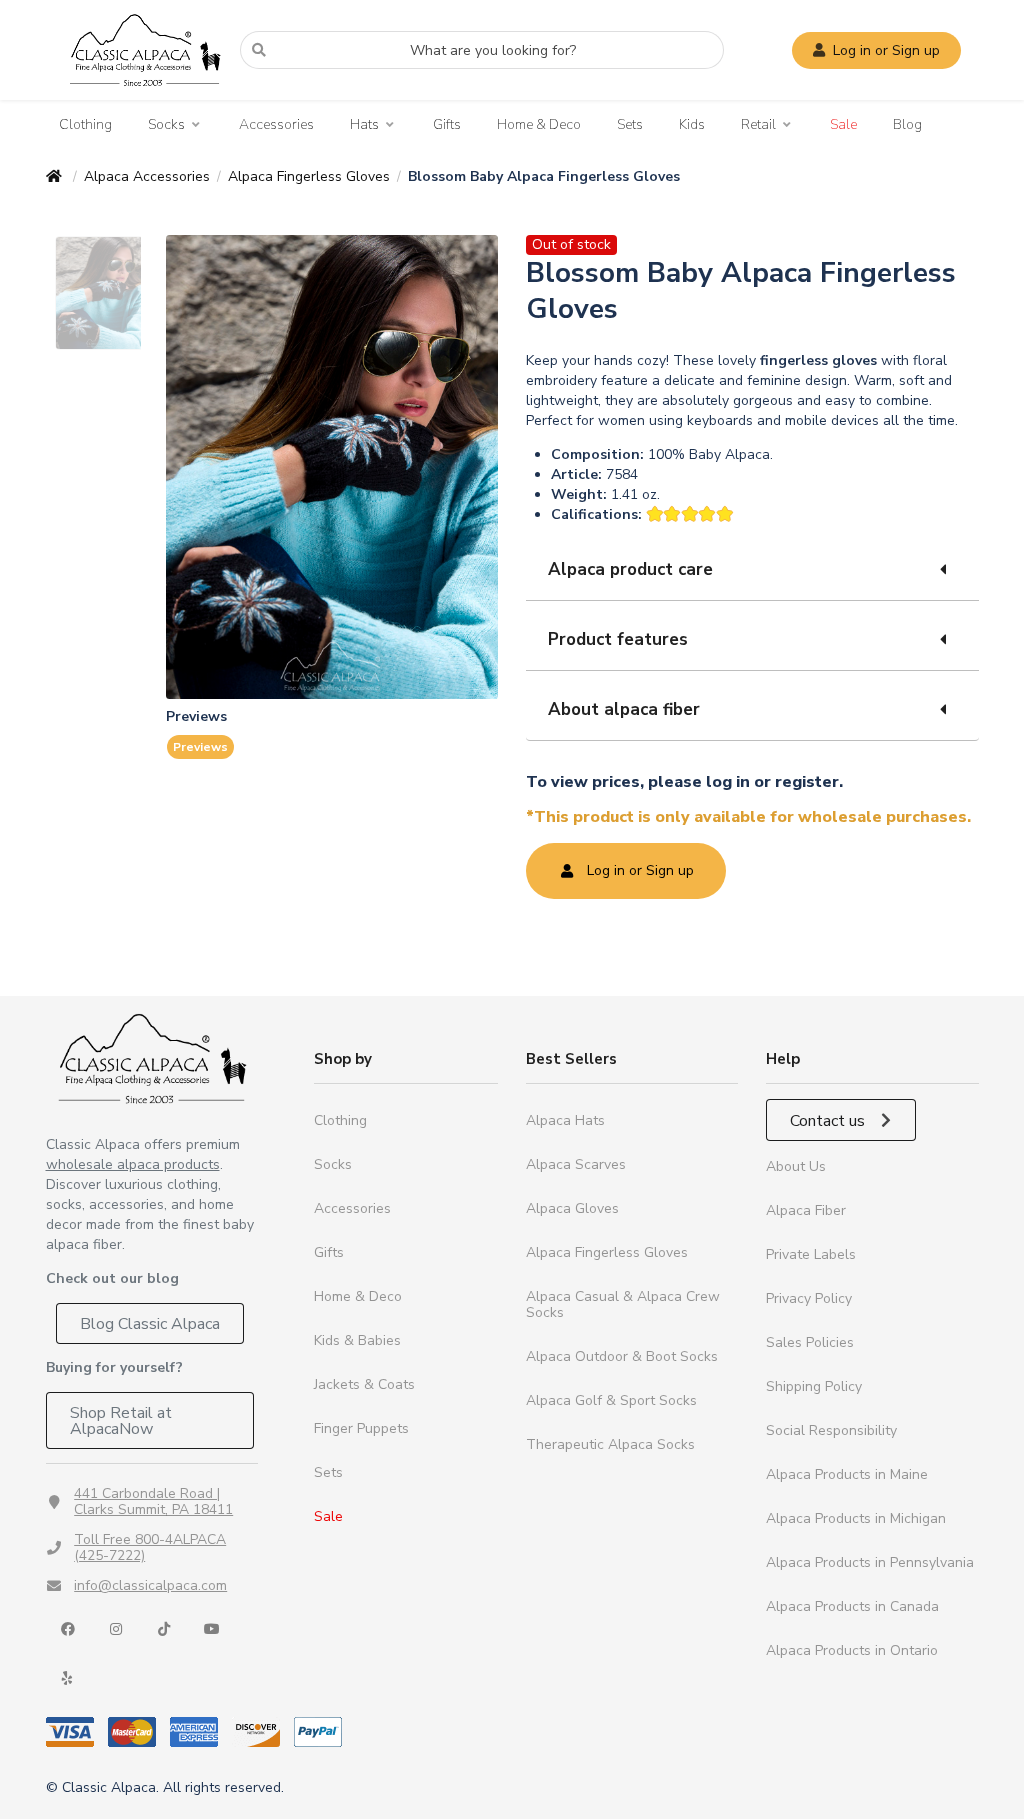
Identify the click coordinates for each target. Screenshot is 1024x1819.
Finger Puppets (361, 1428)
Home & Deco (539, 124)
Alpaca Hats (565, 1120)
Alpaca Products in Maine (847, 1474)
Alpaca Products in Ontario (852, 1650)
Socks (166, 125)
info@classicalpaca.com (150, 1585)
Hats (364, 125)
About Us (796, 1166)
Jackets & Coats (364, 1384)
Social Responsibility (831, 1430)
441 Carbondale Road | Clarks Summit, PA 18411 (153, 1501)
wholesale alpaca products (133, 1164)
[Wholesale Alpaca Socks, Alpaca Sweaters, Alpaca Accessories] (145, 95)
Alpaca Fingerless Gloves (309, 176)
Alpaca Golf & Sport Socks (611, 1400)
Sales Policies (810, 1342)
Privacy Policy (809, 1298)
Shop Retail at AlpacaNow (121, 1421)
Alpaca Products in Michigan (856, 1518)
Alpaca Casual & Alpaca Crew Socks (623, 1304)
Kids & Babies (357, 1340)
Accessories (276, 124)
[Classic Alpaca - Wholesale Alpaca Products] (152, 1058)
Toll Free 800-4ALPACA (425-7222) (150, 1547)
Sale (843, 124)
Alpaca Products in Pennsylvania (870, 1562)
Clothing (85, 124)
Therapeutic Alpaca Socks (610, 1444)
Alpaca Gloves (572, 1208)
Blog (907, 124)
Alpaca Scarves (576, 1164)
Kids (692, 124)
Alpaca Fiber (806, 1210)
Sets (630, 124)
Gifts (447, 124)
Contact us (829, 1121)
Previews (200, 747)
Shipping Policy (814, 1386)
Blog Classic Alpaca (150, 1324)
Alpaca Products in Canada (852, 1606)
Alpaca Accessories (147, 176)
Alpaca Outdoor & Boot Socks (622, 1356)
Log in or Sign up (886, 50)
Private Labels (811, 1254)
